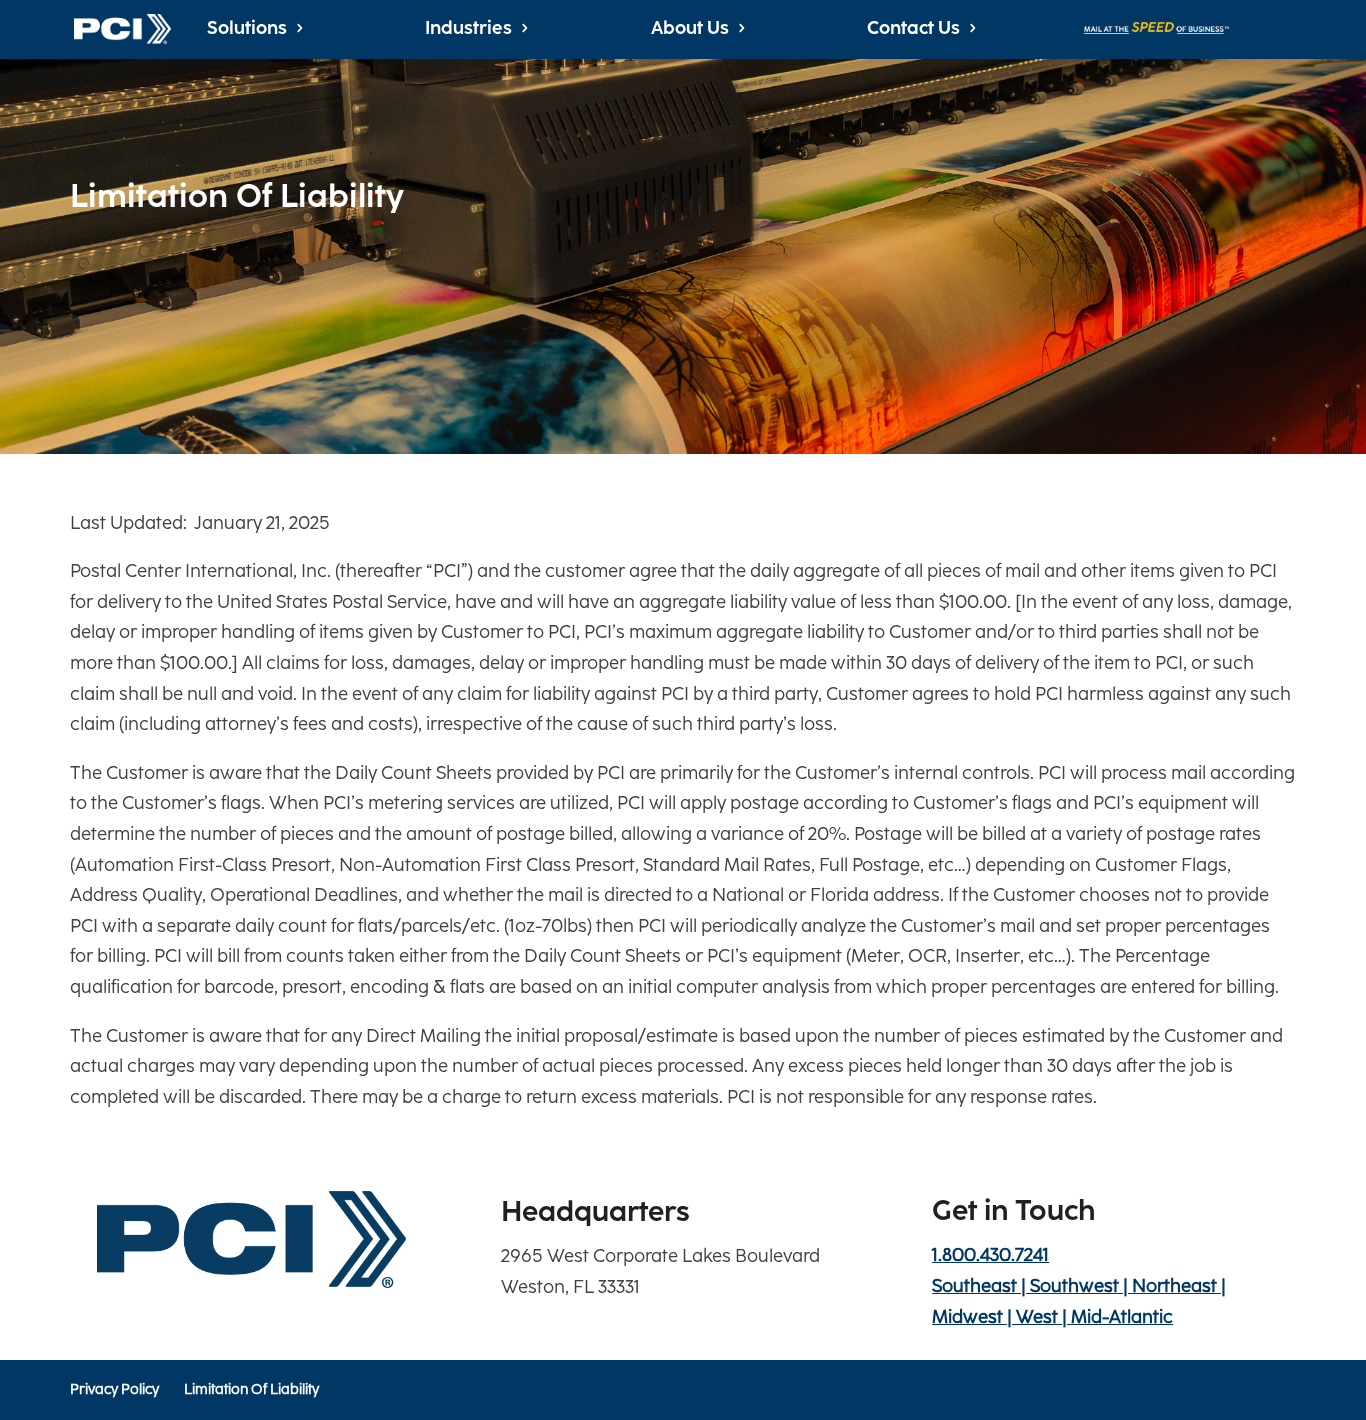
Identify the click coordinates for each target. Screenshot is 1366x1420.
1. (990, 1255)
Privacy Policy (114, 1390)
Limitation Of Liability (250, 1390)
